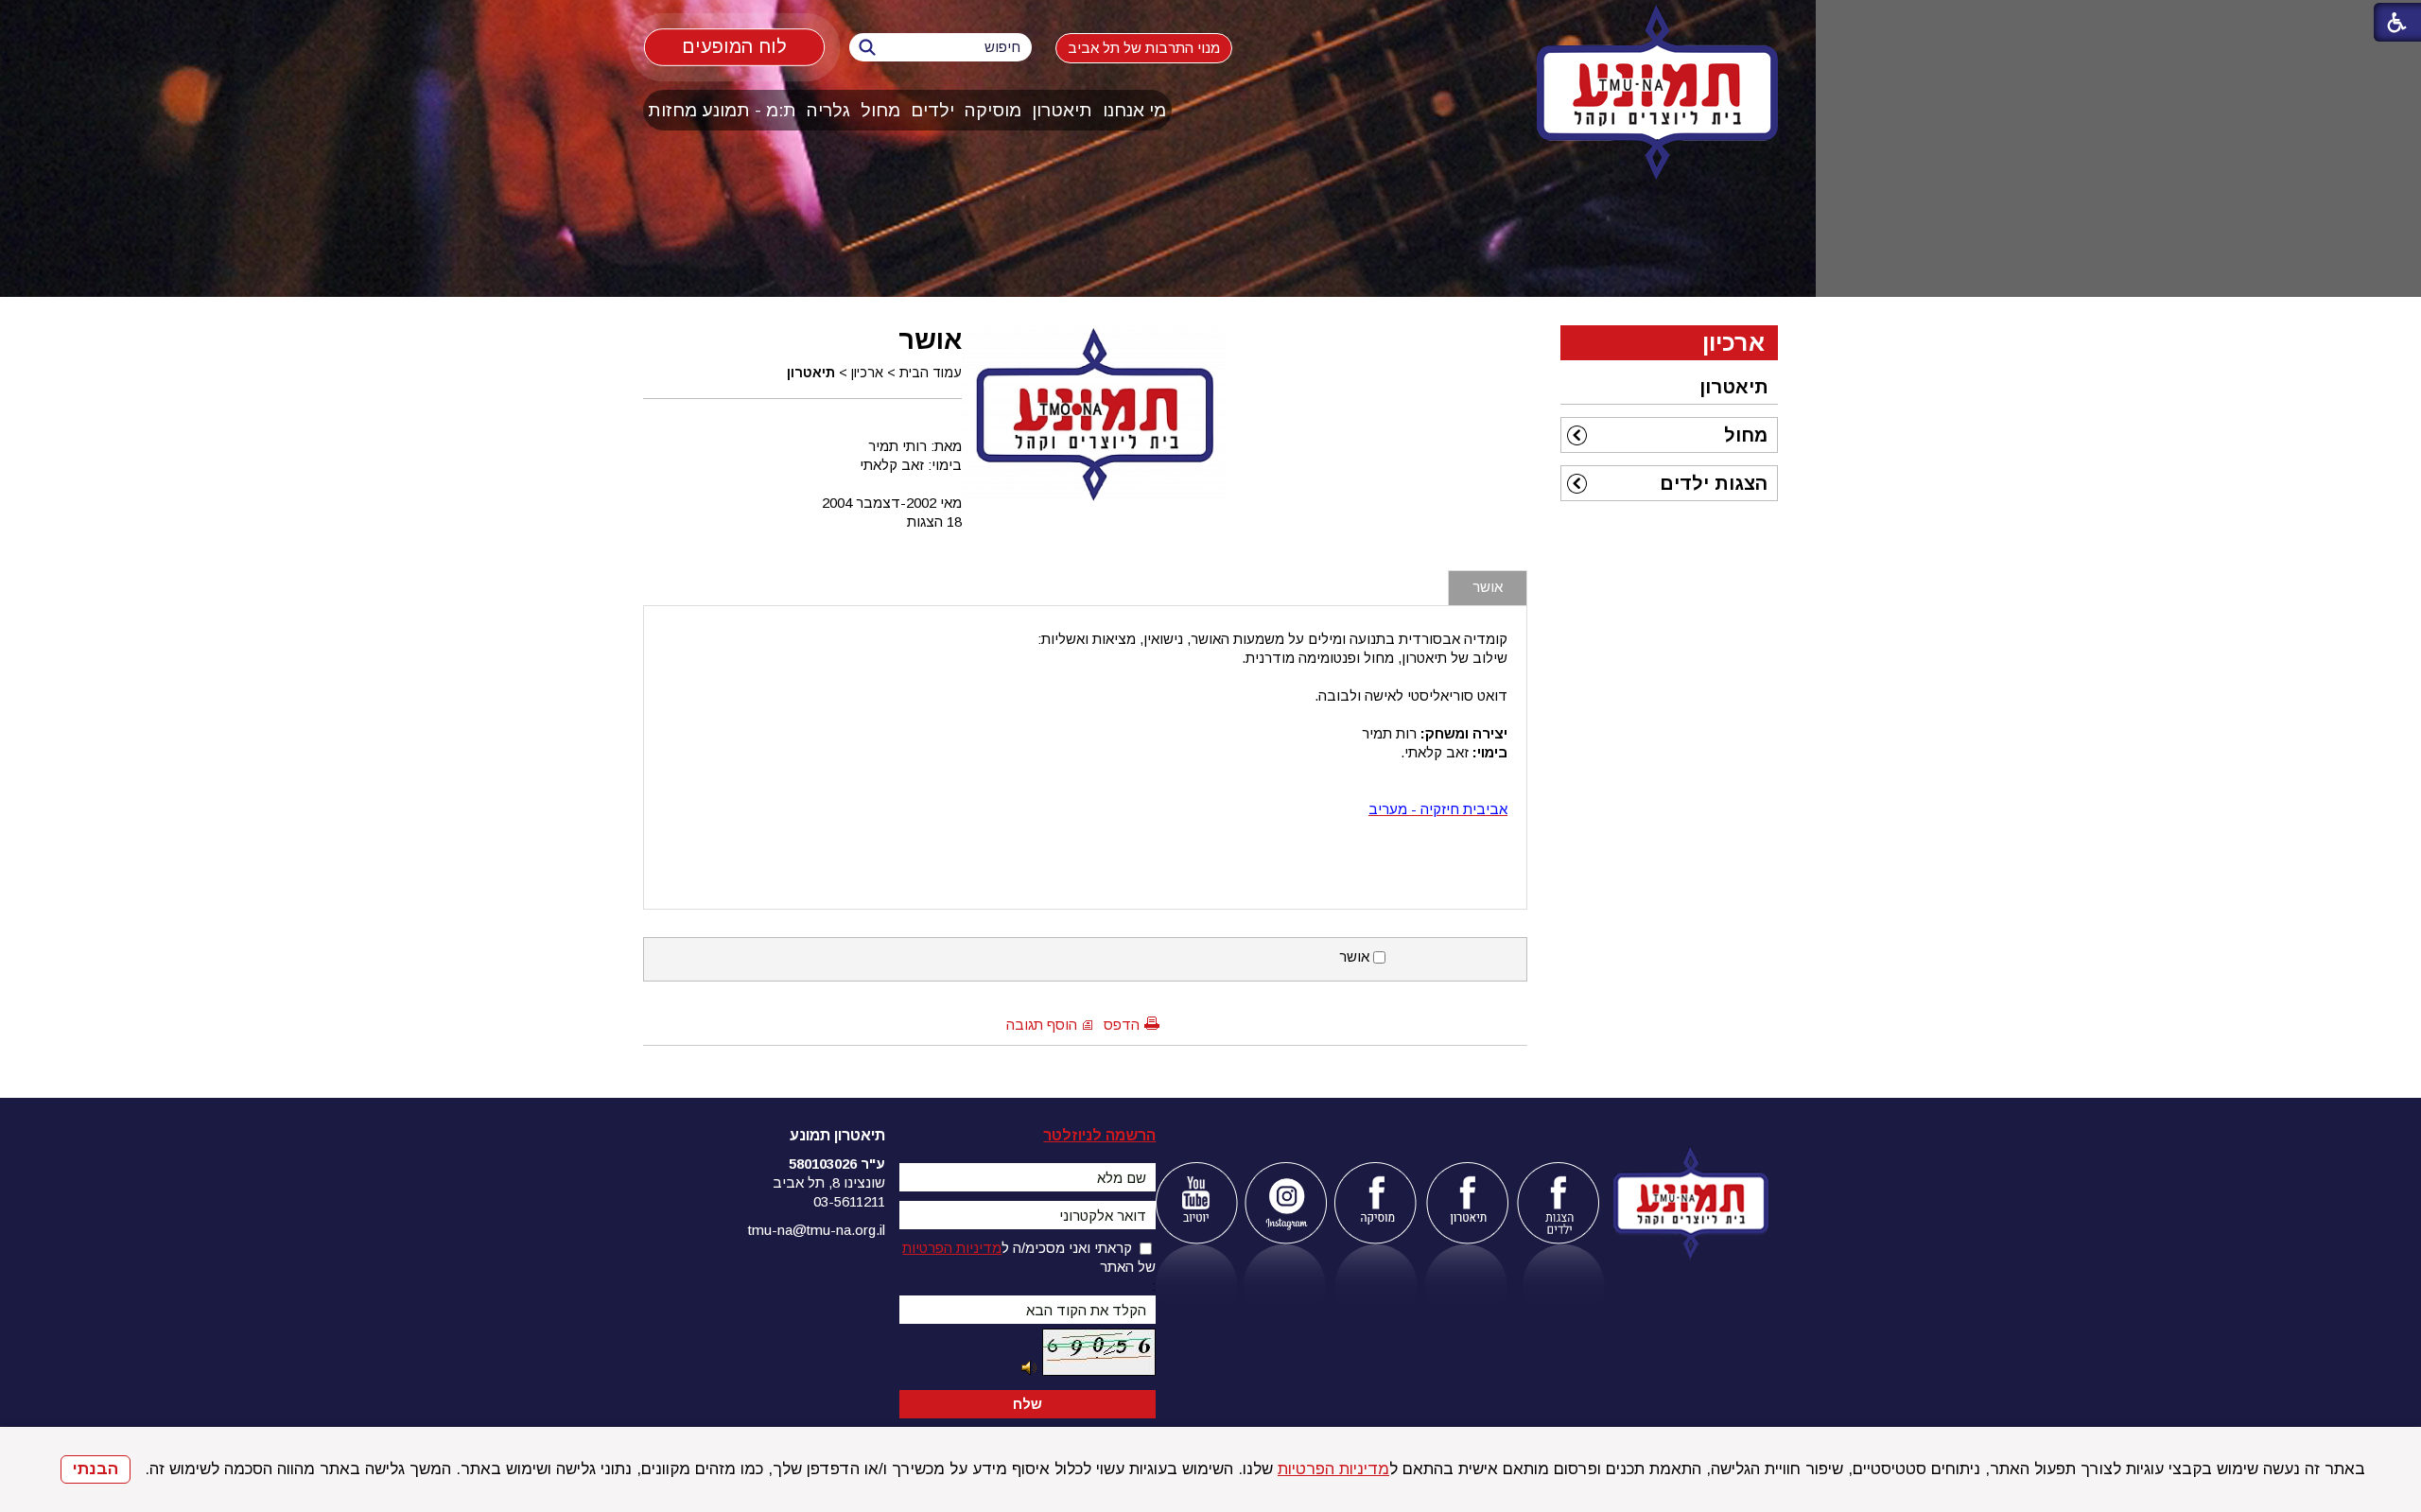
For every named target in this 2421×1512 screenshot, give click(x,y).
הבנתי (96, 1469)
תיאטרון (1062, 110)
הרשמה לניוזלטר (1099, 1135)
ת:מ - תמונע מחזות (722, 110)
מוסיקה (993, 110)
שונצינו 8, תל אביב (829, 1182)
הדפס (1122, 1025)
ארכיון (867, 373)
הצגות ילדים (1714, 483)
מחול (880, 110)
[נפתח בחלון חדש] (1196, 1203)
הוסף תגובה (1042, 1025)
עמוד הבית (931, 373)
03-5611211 (849, 1201)
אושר (930, 339)
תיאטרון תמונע (837, 1135)
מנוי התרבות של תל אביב (1144, 48)
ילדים (932, 110)
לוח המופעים (735, 47)
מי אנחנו (1134, 110)
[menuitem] (1135, 110)
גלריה (828, 110)
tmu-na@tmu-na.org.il (817, 1230)
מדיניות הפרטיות (1333, 1469)
